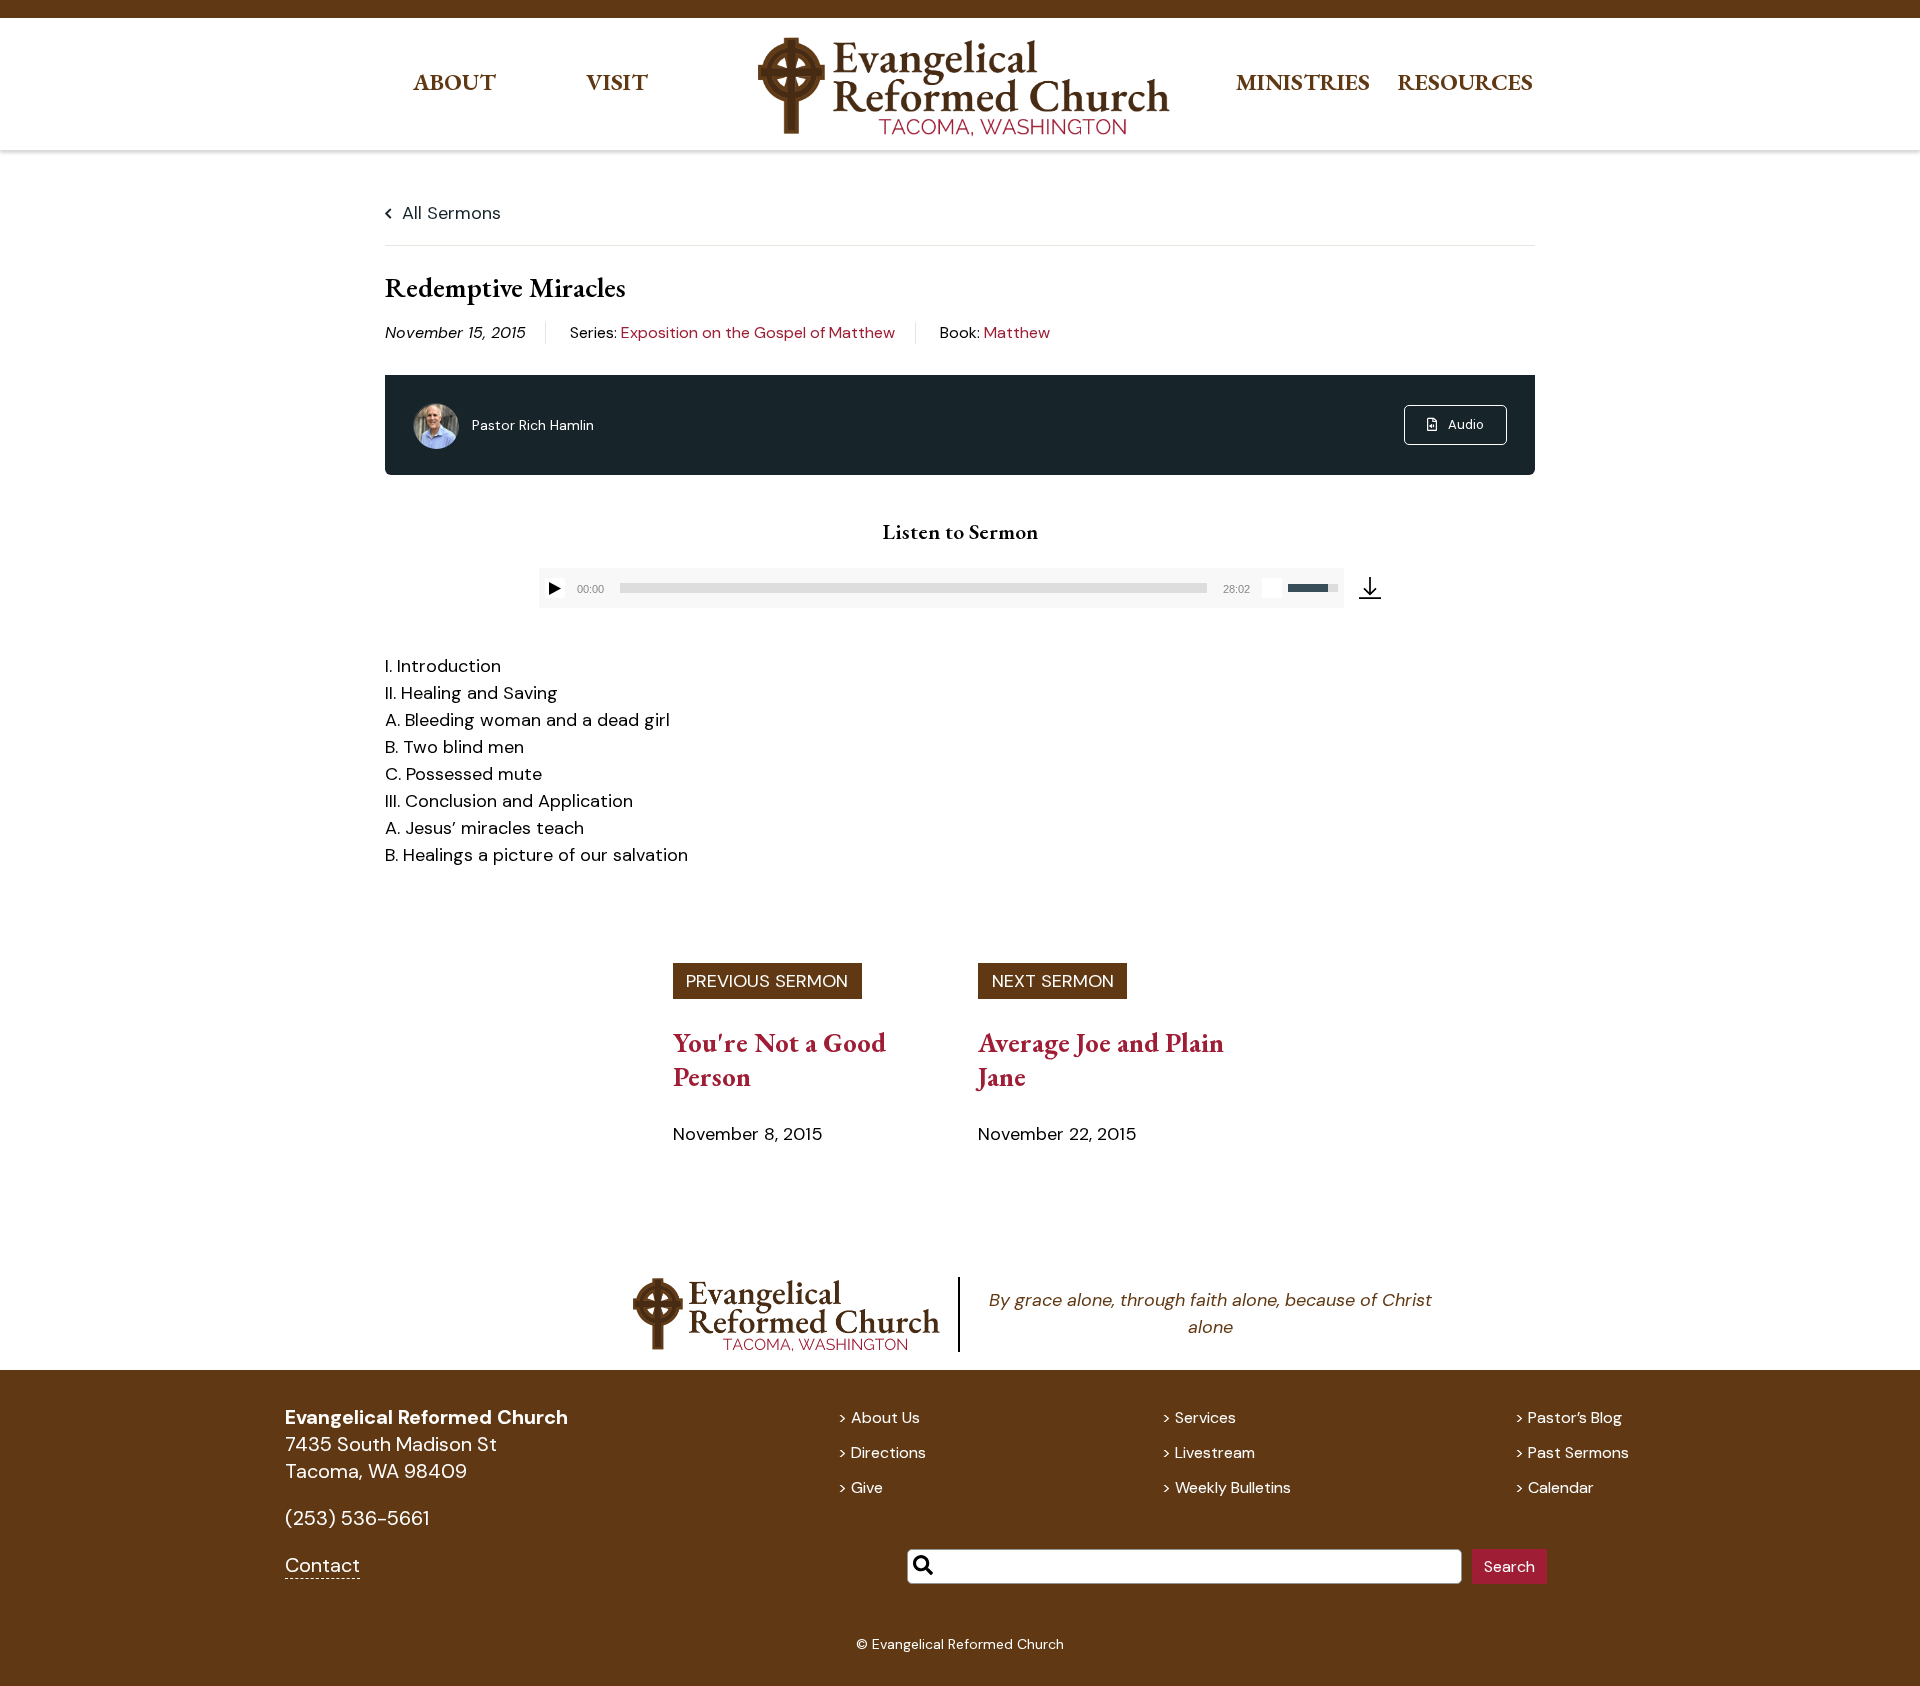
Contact (322, 1565)
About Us (885, 1417)
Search (1509, 1566)
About (454, 82)
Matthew (1017, 332)
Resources (1465, 82)
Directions (888, 1452)
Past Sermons (1578, 1452)
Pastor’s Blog (1575, 1417)
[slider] (913, 588)
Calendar (1561, 1487)
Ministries (1303, 82)
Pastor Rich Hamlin (533, 425)
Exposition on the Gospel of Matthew (758, 332)
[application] (941, 588)
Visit (617, 82)
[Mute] (1272, 588)
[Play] (555, 588)
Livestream (1215, 1452)
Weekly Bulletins (1233, 1487)
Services (1205, 1417)
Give (867, 1487)
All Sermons (449, 213)
